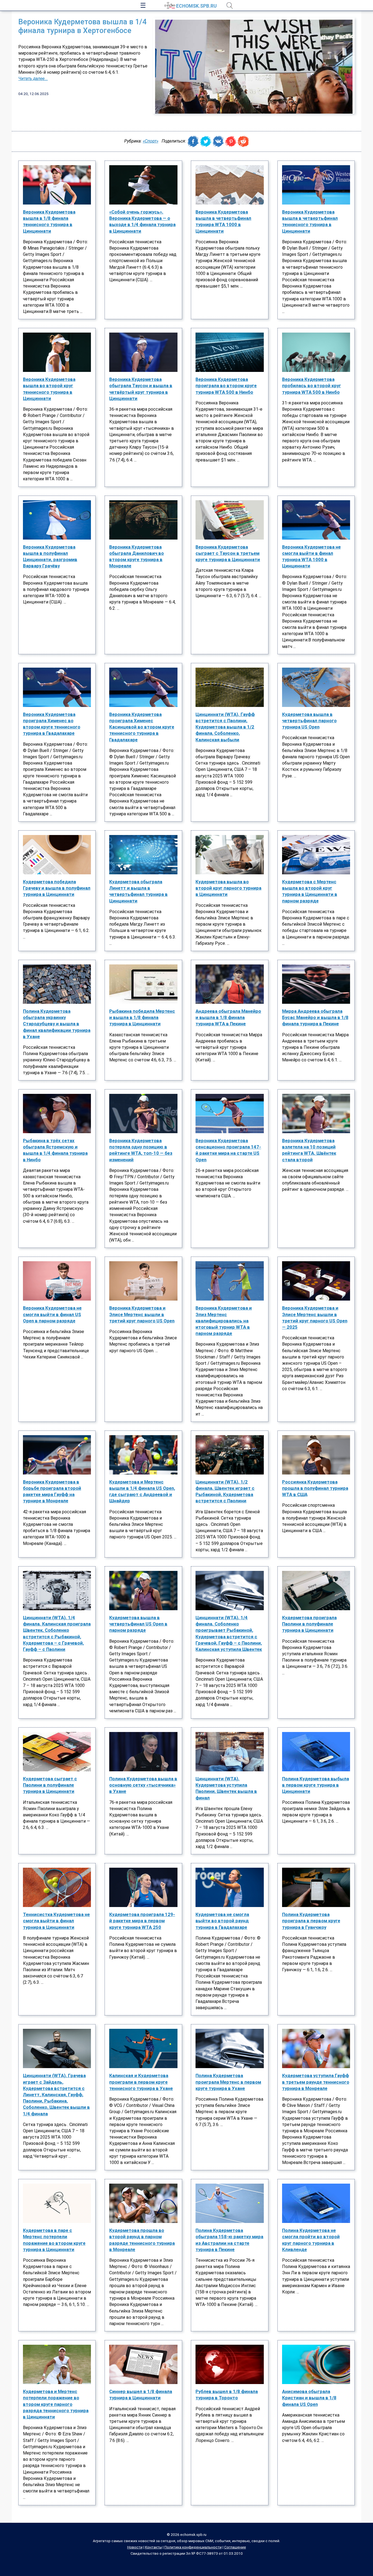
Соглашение (235, 2547)
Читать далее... (33, 79)
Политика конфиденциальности (193, 2547)
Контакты (153, 2547)
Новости (135, 2547)
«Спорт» (151, 141)
